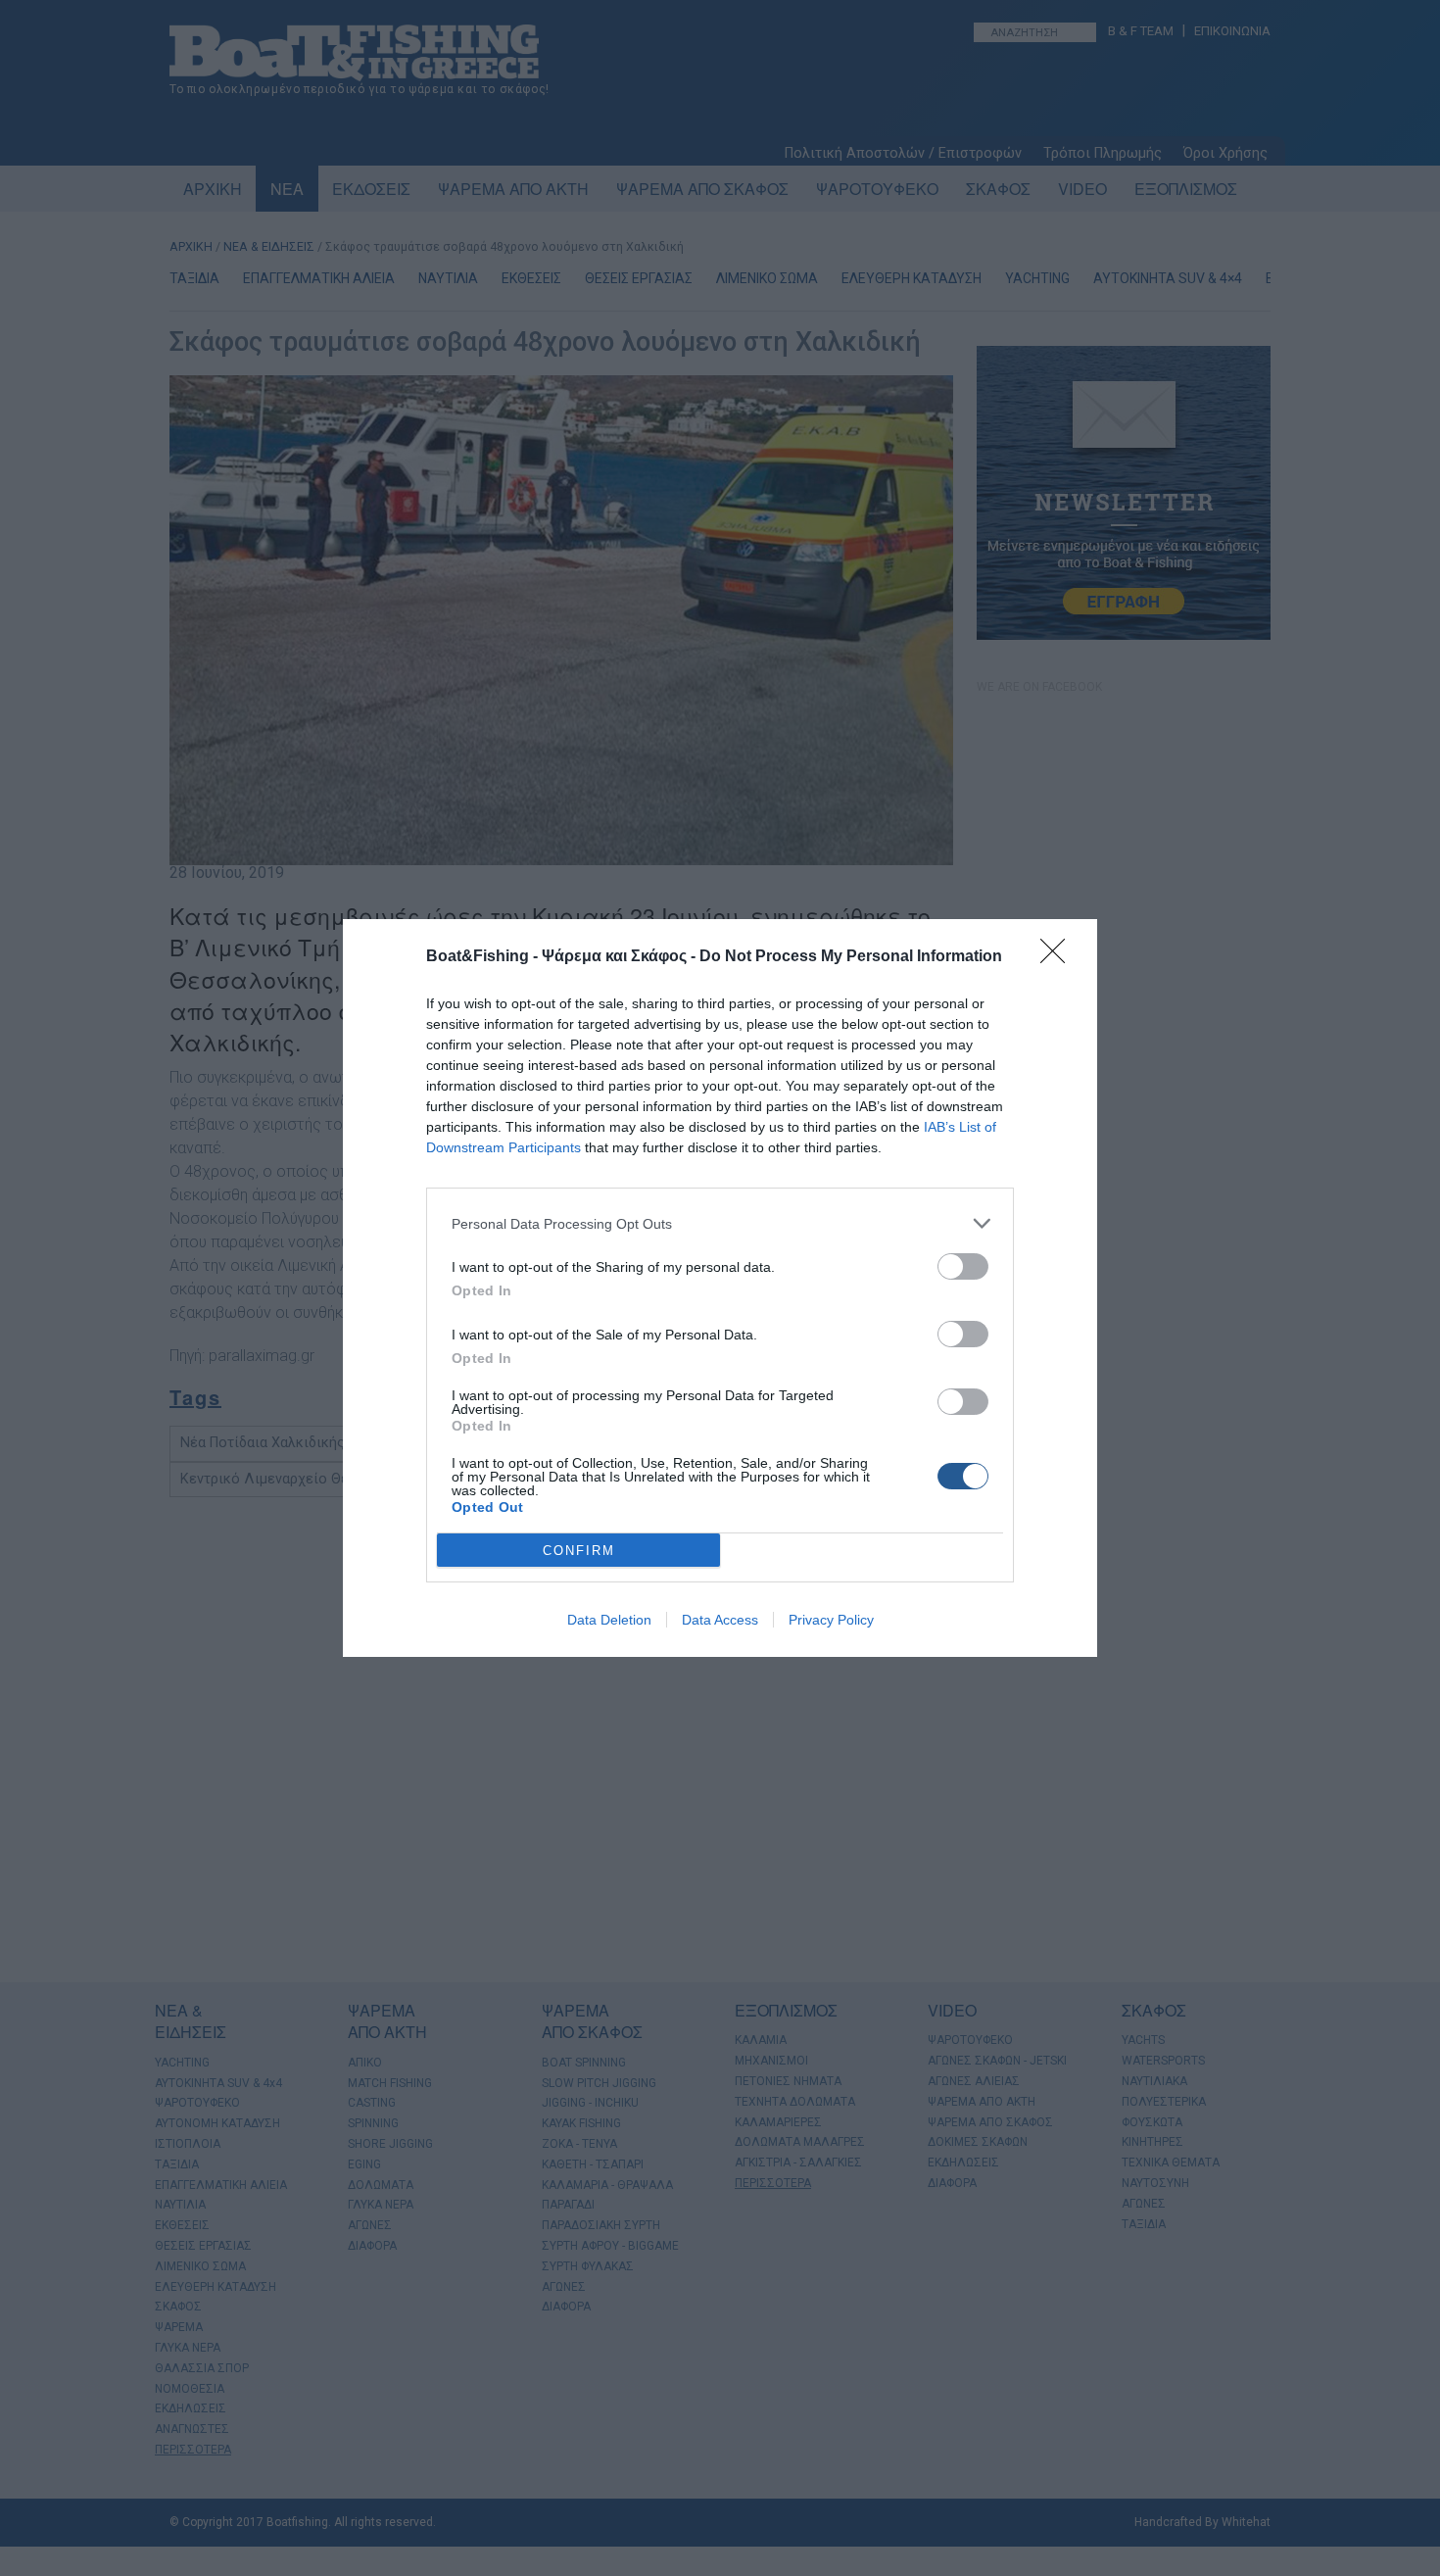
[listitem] (720, 1223)
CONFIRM (579, 1551)
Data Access (720, 1620)
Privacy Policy (831, 1620)
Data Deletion (609, 1620)
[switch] (963, 1266)
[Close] (1059, 957)
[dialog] (720, 1288)
